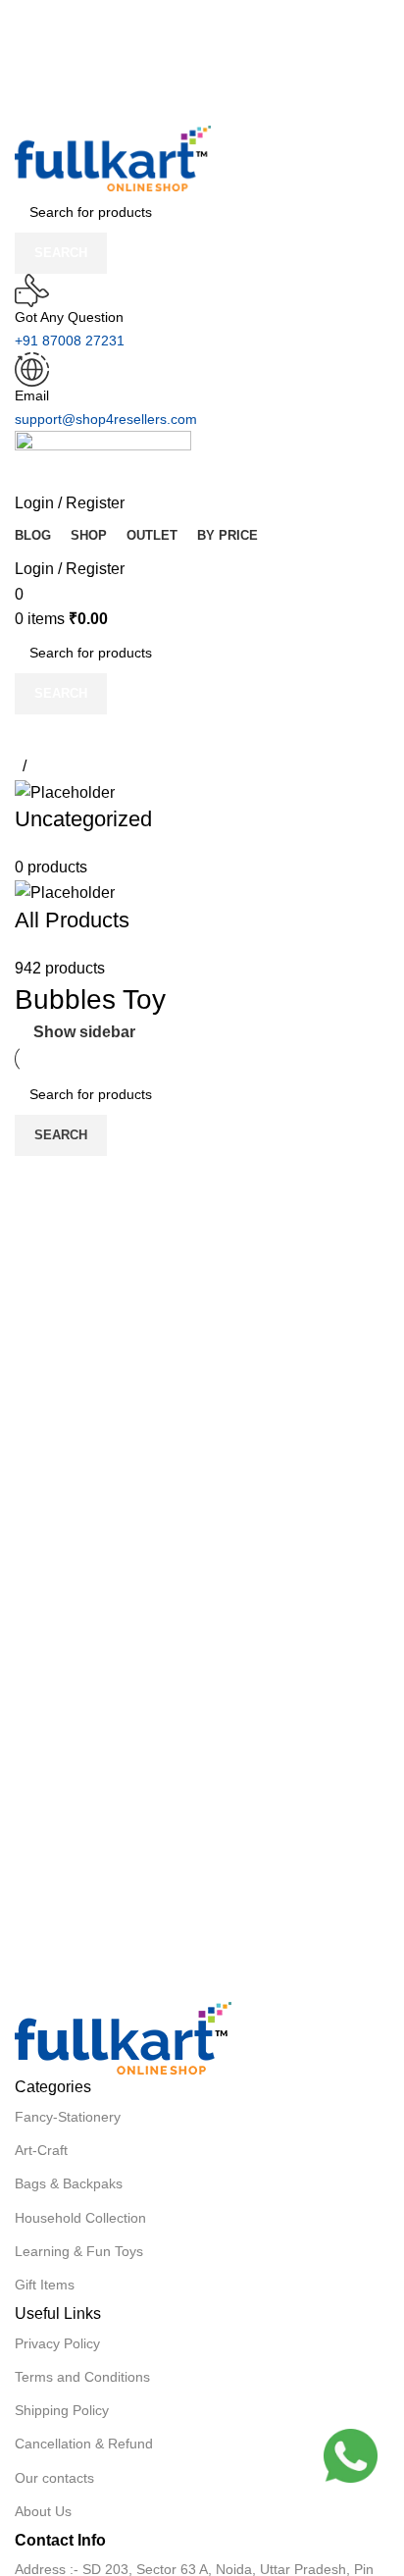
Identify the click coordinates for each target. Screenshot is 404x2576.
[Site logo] (113, 158)
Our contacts (54, 2478)
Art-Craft (41, 2150)
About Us (43, 2511)
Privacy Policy (57, 2343)
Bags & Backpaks (69, 2183)
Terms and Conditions (82, 2377)
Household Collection (80, 2218)
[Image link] (123, 2038)
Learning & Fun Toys (79, 2251)
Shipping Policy (62, 2410)
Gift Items (45, 2285)
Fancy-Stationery (68, 2117)
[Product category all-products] (195, 880)
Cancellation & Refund (84, 2444)
